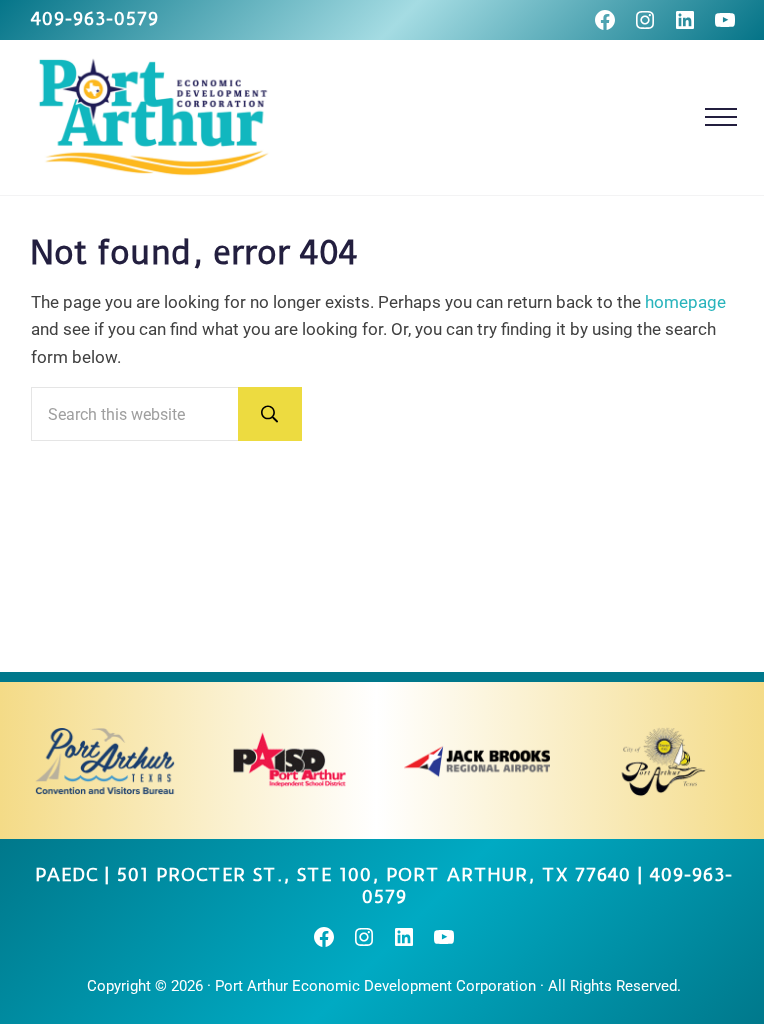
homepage (685, 302)
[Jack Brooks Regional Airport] (477, 760)
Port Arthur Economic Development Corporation (375, 986)
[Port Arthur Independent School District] (291, 760)
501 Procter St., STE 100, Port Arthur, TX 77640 (374, 875)
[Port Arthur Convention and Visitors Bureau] (104, 760)
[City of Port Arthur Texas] (663, 760)
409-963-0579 (95, 19)
